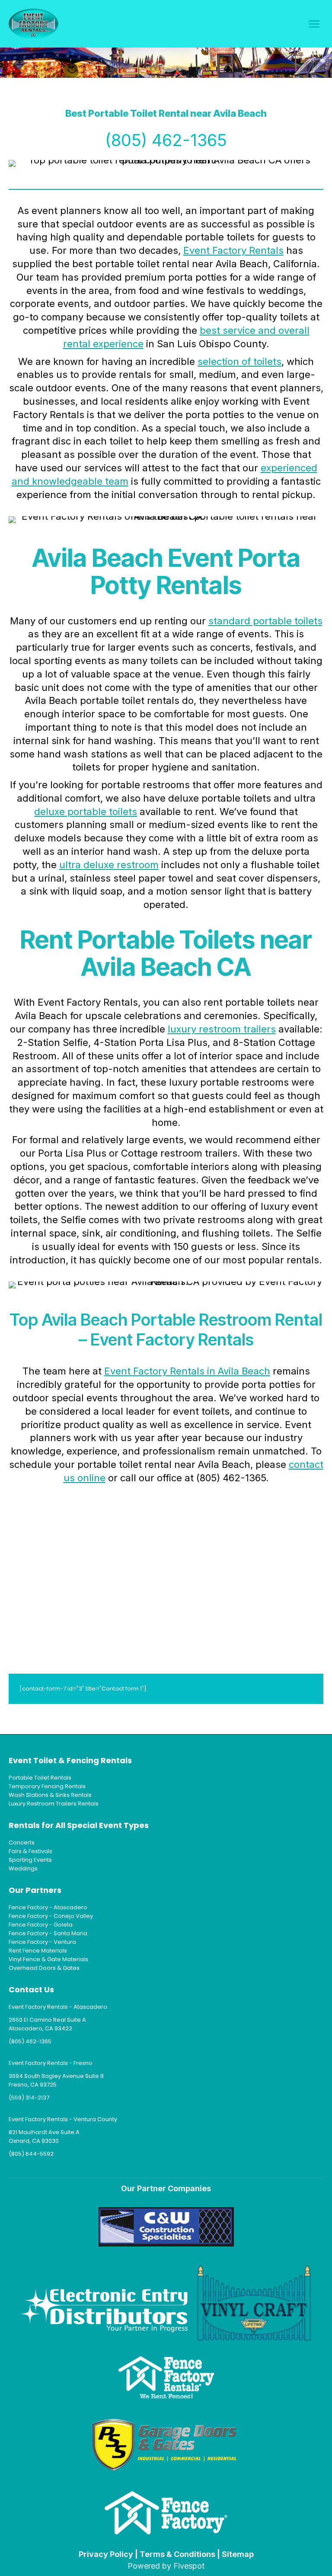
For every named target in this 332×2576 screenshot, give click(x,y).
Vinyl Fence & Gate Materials (48, 1959)
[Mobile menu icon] (314, 24)
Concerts (22, 1843)
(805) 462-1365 (166, 140)
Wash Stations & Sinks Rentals (50, 1795)
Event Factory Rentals (233, 250)
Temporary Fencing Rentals (47, 1786)
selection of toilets (239, 361)
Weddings (23, 1868)
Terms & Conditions (177, 2554)
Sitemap (238, 2554)
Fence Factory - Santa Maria (48, 1933)
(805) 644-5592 (31, 2154)
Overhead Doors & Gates (44, 1968)
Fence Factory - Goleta (41, 1925)
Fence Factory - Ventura (42, 1942)
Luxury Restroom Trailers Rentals (54, 1804)
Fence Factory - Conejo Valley (51, 1916)
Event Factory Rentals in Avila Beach (187, 1371)
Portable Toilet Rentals (40, 1778)
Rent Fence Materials (38, 1951)
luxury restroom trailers (222, 1029)
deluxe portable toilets (86, 812)
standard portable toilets (265, 621)
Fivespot (189, 2566)
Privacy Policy (106, 2554)
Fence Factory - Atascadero (48, 1907)
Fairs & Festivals (30, 1851)
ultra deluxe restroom (109, 865)
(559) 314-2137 (29, 2098)
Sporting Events (30, 1860)
